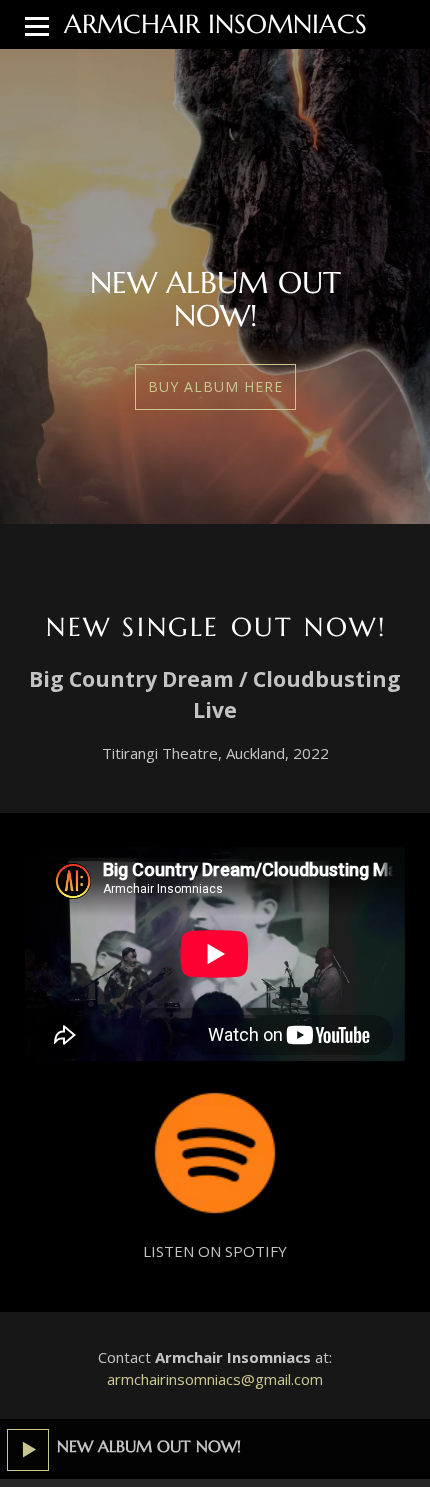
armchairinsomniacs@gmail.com (215, 1379)
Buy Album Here (215, 386)
